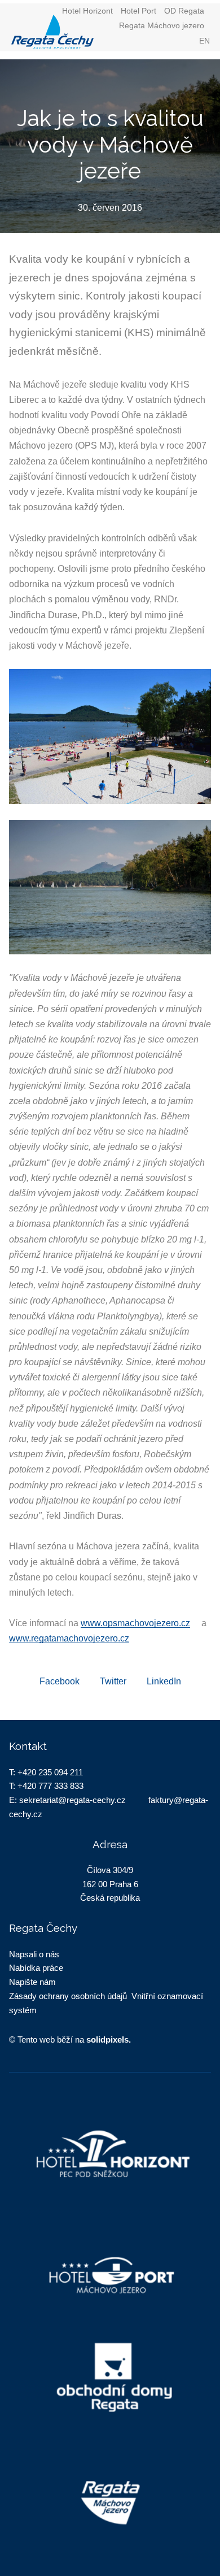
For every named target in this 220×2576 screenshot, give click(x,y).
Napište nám (32, 1982)
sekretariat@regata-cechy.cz (72, 1800)
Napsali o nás (34, 1954)
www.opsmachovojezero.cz (135, 1623)
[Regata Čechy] (80, 32)
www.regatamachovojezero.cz (69, 1638)
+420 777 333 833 (50, 1786)
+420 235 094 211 (50, 1772)
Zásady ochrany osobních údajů (68, 1996)
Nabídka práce (36, 1968)
